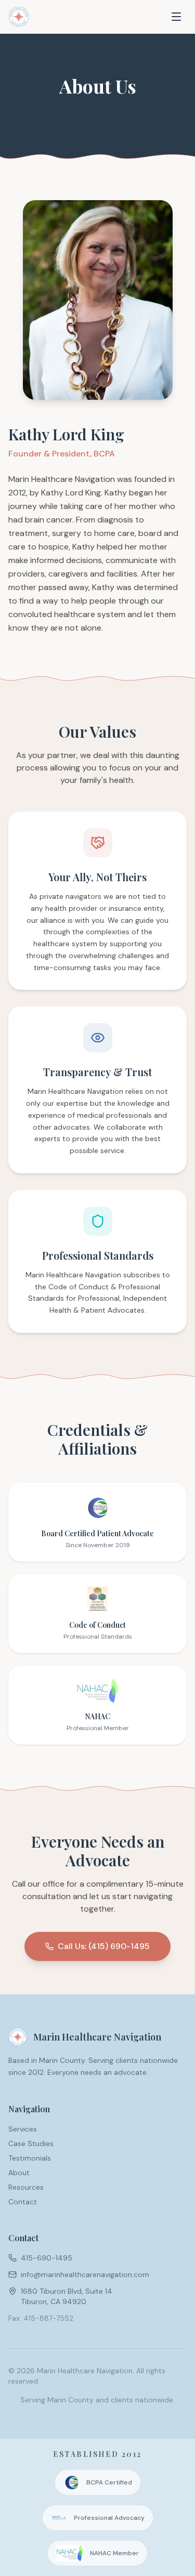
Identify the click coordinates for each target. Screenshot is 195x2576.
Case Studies (31, 2143)
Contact (23, 2202)
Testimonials (30, 2158)
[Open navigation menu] (176, 17)
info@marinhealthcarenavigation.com (85, 2274)
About (19, 2173)
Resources (26, 2187)
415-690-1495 (47, 2258)
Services (23, 2129)
